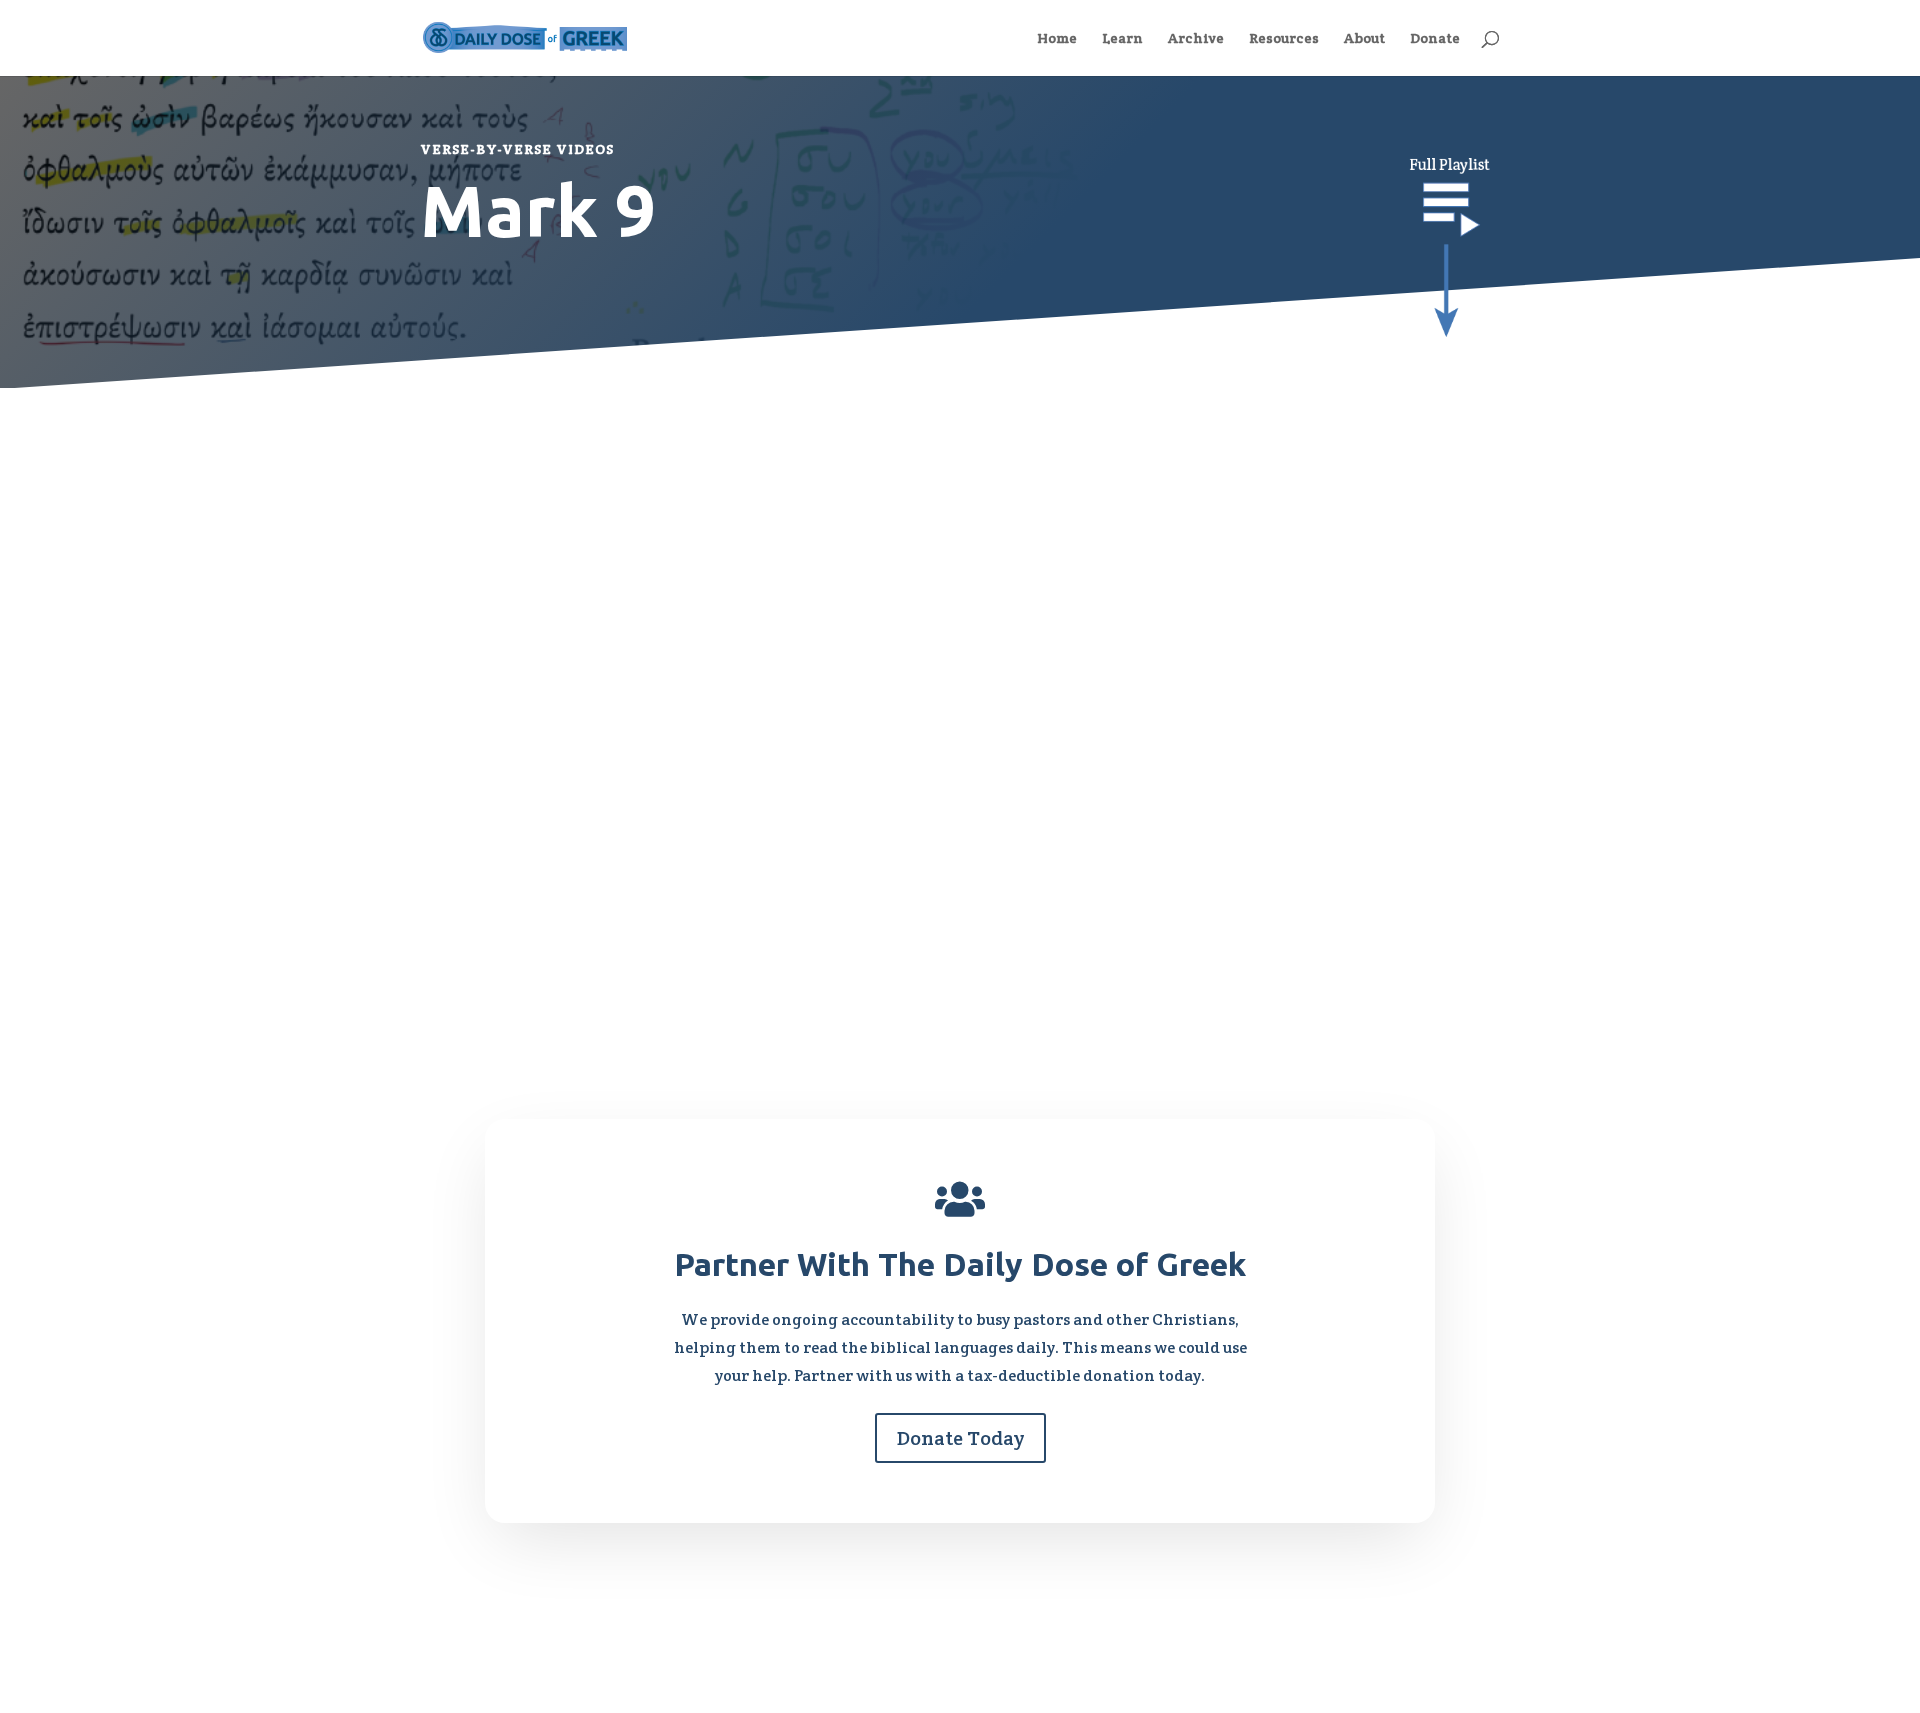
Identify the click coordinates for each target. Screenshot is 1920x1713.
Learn (1122, 39)
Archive (1196, 39)
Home (1057, 39)
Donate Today (960, 1438)
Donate (1435, 39)
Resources (1284, 39)
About (1364, 39)
